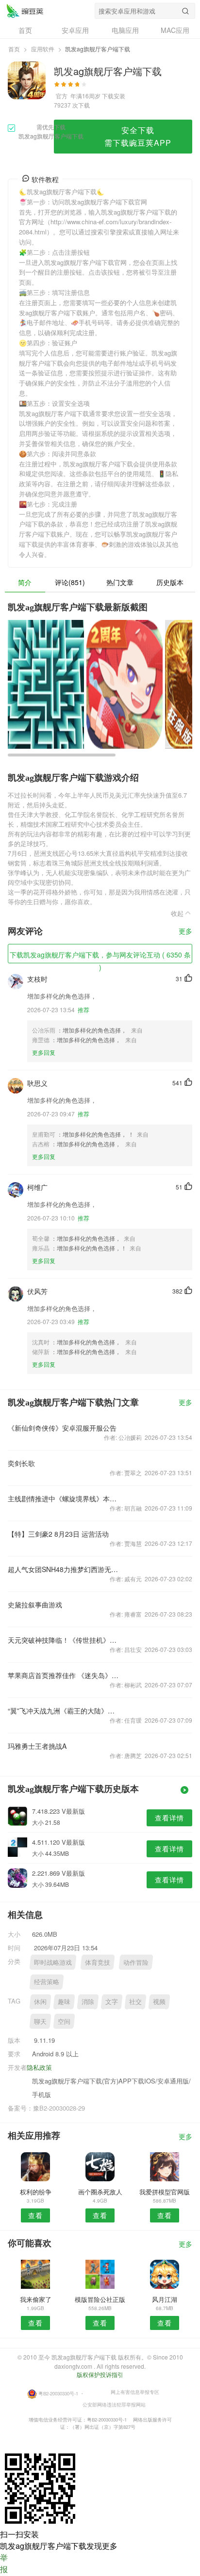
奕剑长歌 (21, 1463)
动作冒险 (136, 1962)
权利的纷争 (36, 2192)
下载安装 (114, 96)
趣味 (64, 2001)
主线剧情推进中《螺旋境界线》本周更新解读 (63, 1498)
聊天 (40, 2021)
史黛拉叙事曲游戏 (35, 1604)
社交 (135, 2001)
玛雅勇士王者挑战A (37, 1746)
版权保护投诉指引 (100, 2374)
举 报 (4, 2563)
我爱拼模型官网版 (165, 2192)
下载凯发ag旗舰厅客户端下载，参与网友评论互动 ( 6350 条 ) (100, 956)
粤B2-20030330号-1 (58, 2393)
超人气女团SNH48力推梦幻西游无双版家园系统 (63, 1569)
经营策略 (47, 1982)
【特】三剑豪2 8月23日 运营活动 (58, 1534)
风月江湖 (165, 2299)
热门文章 (120, 582)
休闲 (40, 2001)
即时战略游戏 (53, 1962)
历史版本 (170, 582)
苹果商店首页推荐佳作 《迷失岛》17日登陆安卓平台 (63, 1675)
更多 (185, 932)
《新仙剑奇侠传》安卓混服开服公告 (62, 1428)
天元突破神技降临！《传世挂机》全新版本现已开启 (63, 1640)
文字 (112, 2001)
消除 (88, 2001)
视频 (159, 2001)
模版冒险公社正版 (100, 2299)
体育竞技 (98, 1962)
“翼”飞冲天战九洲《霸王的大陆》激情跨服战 (63, 1711)
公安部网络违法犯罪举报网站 (114, 2405)
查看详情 (169, 1818)
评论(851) (70, 582)
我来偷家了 (36, 2299)
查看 (35, 2215)
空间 (64, 2021)
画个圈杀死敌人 (100, 2192)
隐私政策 (39, 2067)
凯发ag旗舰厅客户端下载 (25, 11)
